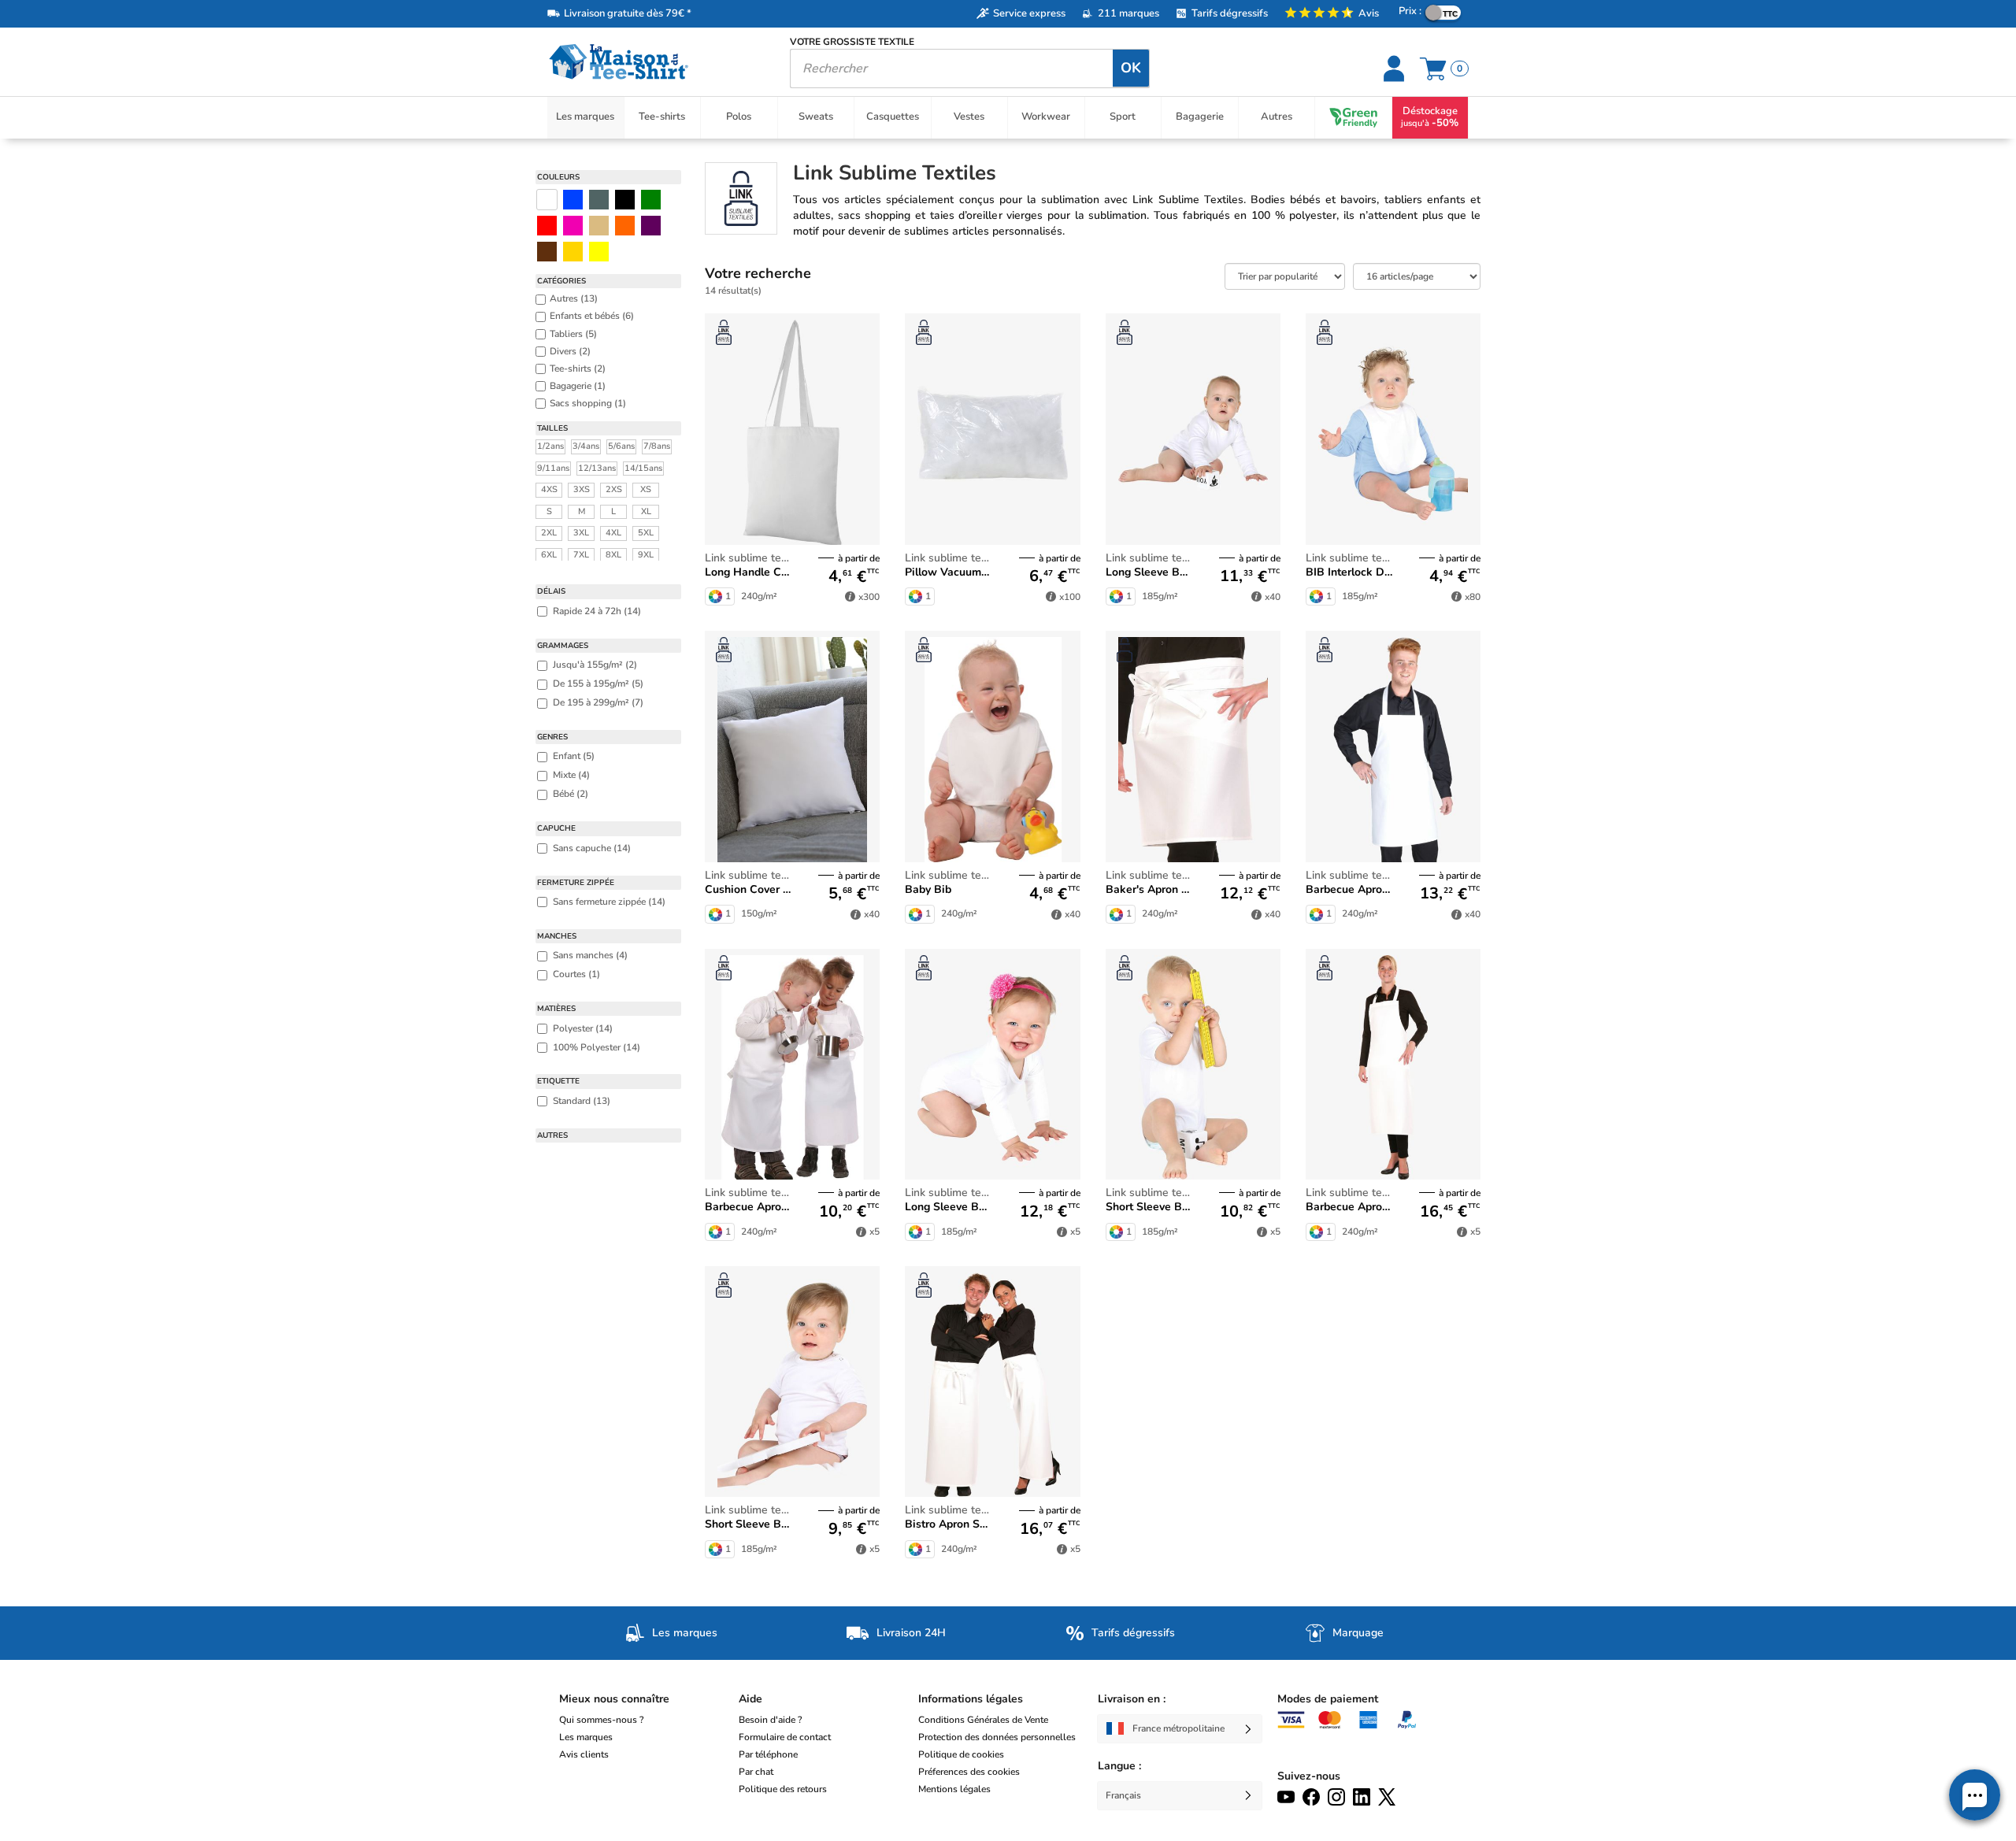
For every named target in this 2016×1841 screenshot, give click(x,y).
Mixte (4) (571, 775)
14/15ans (643, 468)
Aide (750, 1699)
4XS (549, 489)
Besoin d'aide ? (770, 1720)
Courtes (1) (576, 974)
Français (1123, 1795)
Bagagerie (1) (578, 386)
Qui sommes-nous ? (601, 1720)
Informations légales (971, 1699)
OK (1131, 68)
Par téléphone (768, 1754)
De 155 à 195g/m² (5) (598, 683)
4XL (613, 533)
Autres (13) (574, 298)
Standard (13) (582, 1101)
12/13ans (597, 468)
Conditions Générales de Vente (983, 1720)
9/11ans (553, 468)
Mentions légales (954, 1789)
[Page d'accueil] (657, 62)
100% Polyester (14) (597, 1047)
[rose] (573, 226)
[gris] (599, 200)
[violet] (651, 226)
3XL (581, 533)
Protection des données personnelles (997, 1737)
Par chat (756, 1772)
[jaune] (573, 252)
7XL (581, 555)
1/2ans (550, 446)
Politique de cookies (961, 1754)
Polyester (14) (583, 1028)
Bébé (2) (571, 794)
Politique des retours (783, 1789)
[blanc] (547, 200)
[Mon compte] (1396, 69)
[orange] (625, 226)
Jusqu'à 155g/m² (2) (595, 665)
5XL (646, 533)
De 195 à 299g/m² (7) (598, 702)
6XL (549, 555)
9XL (646, 555)
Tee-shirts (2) (578, 369)
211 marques (1128, 13)
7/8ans (657, 446)
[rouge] (547, 226)
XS (646, 489)
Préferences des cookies (969, 1772)
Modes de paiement (1328, 1699)
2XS (614, 489)
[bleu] (573, 200)
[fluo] (599, 252)
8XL (613, 555)
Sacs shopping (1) (588, 403)
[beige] (599, 226)
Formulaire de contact (785, 1737)
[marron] (547, 252)
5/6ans (621, 446)
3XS (582, 489)
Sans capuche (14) (592, 848)
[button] (1975, 1795)
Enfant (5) (574, 756)
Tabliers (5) (573, 334)
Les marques (586, 1737)
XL (646, 511)
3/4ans (586, 446)
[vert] (651, 200)
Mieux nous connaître (614, 1699)
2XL (549, 533)
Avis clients (584, 1754)
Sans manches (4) (590, 955)
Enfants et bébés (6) (592, 316)
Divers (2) (570, 351)
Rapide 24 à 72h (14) (597, 611)
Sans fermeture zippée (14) (609, 902)
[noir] (625, 200)
